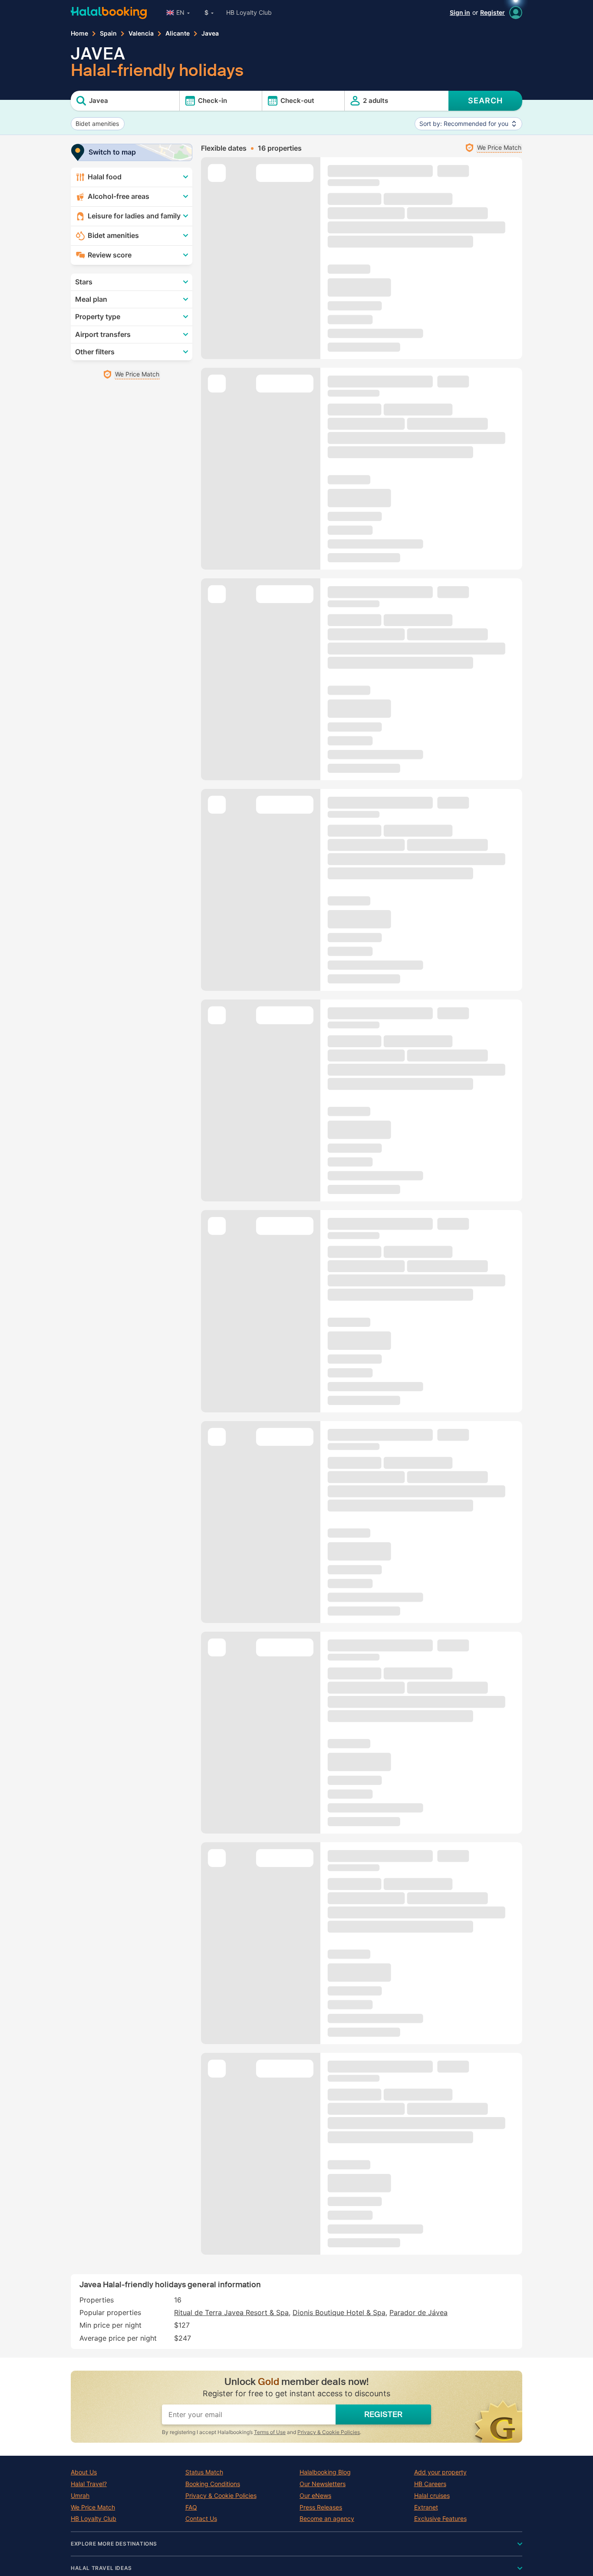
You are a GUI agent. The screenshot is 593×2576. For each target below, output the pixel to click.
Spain (108, 33)
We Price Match (93, 2507)
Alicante (178, 33)
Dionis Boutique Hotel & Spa (339, 2312)
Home (79, 33)
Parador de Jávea (418, 2312)
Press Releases (321, 2507)
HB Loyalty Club (249, 12)
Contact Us (201, 2519)
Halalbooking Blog (325, 2472)
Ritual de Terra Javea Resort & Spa (231, 2312)
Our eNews (315, 2496)
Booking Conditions (213, 2484)
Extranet (426, 2507)
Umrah (80, 2496)
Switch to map (112, 152)
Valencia (141, 33)
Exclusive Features (440, 2519)
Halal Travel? (89, 2484)
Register (493, 12)
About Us (84, 2472)
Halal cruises (432, 2496)
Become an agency (327, 2519)
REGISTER (383, 2414)
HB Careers (430, 2484)
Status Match (204, 2472)
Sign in (460, 12)
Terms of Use (270, 2432)
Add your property (440, 2472)
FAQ (191, 2507)
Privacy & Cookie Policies (329, 2432)
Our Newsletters (323, 2484)
